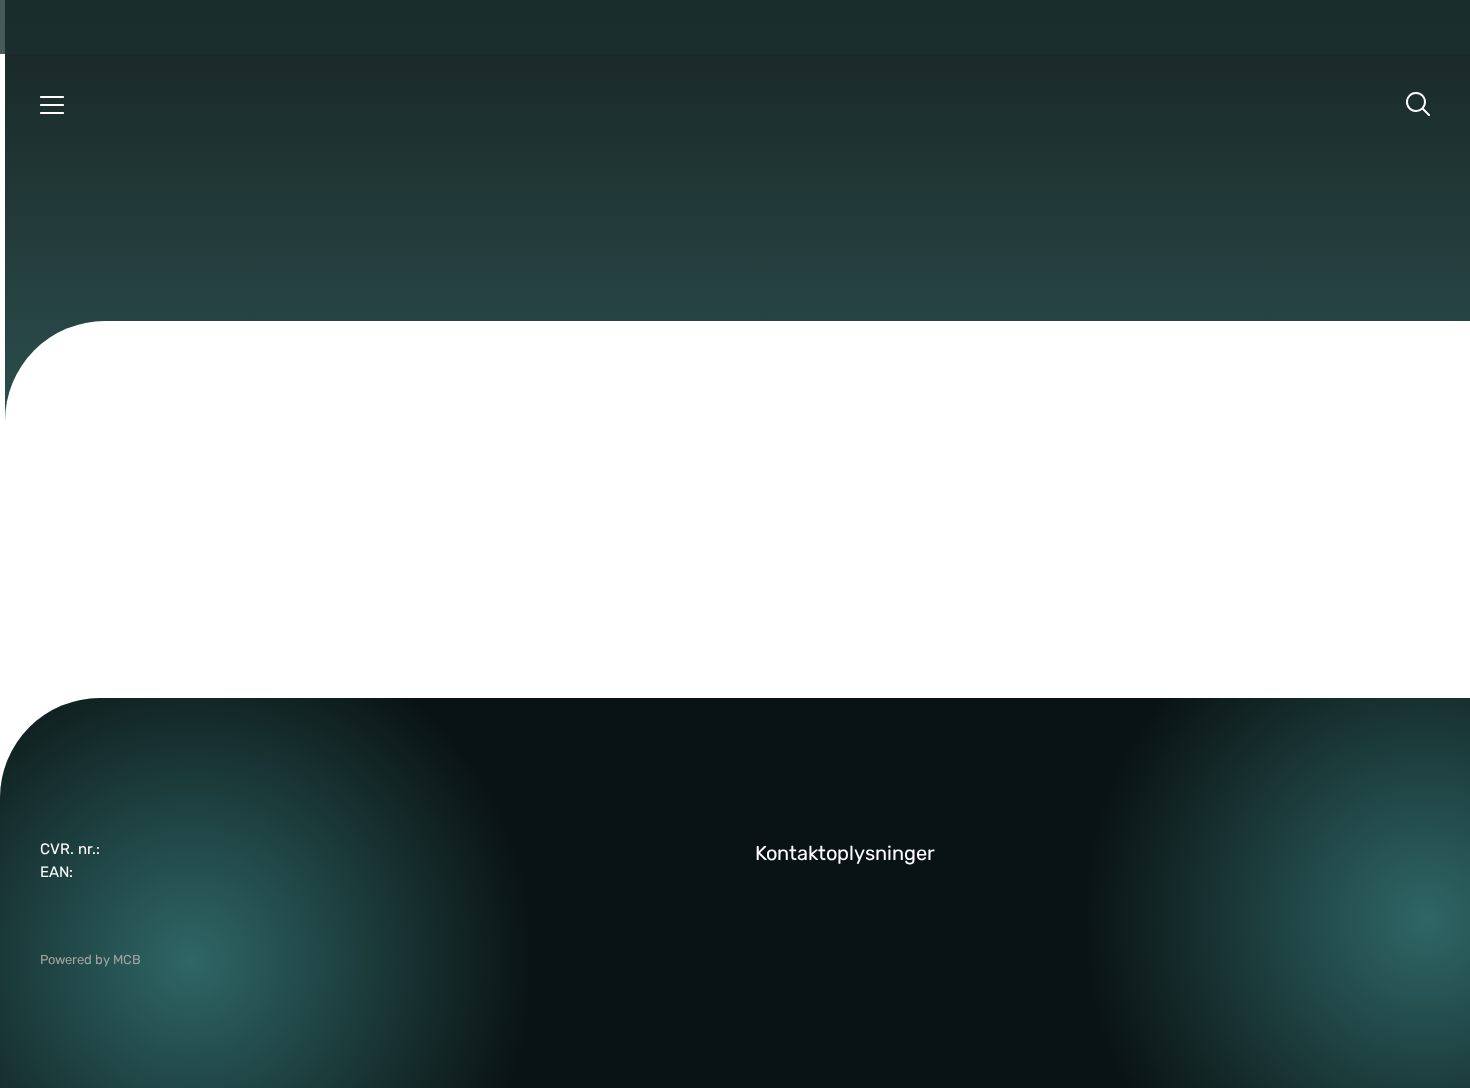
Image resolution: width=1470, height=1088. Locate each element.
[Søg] (1418, 104)
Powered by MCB (90, 959)
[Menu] (52, 104)
